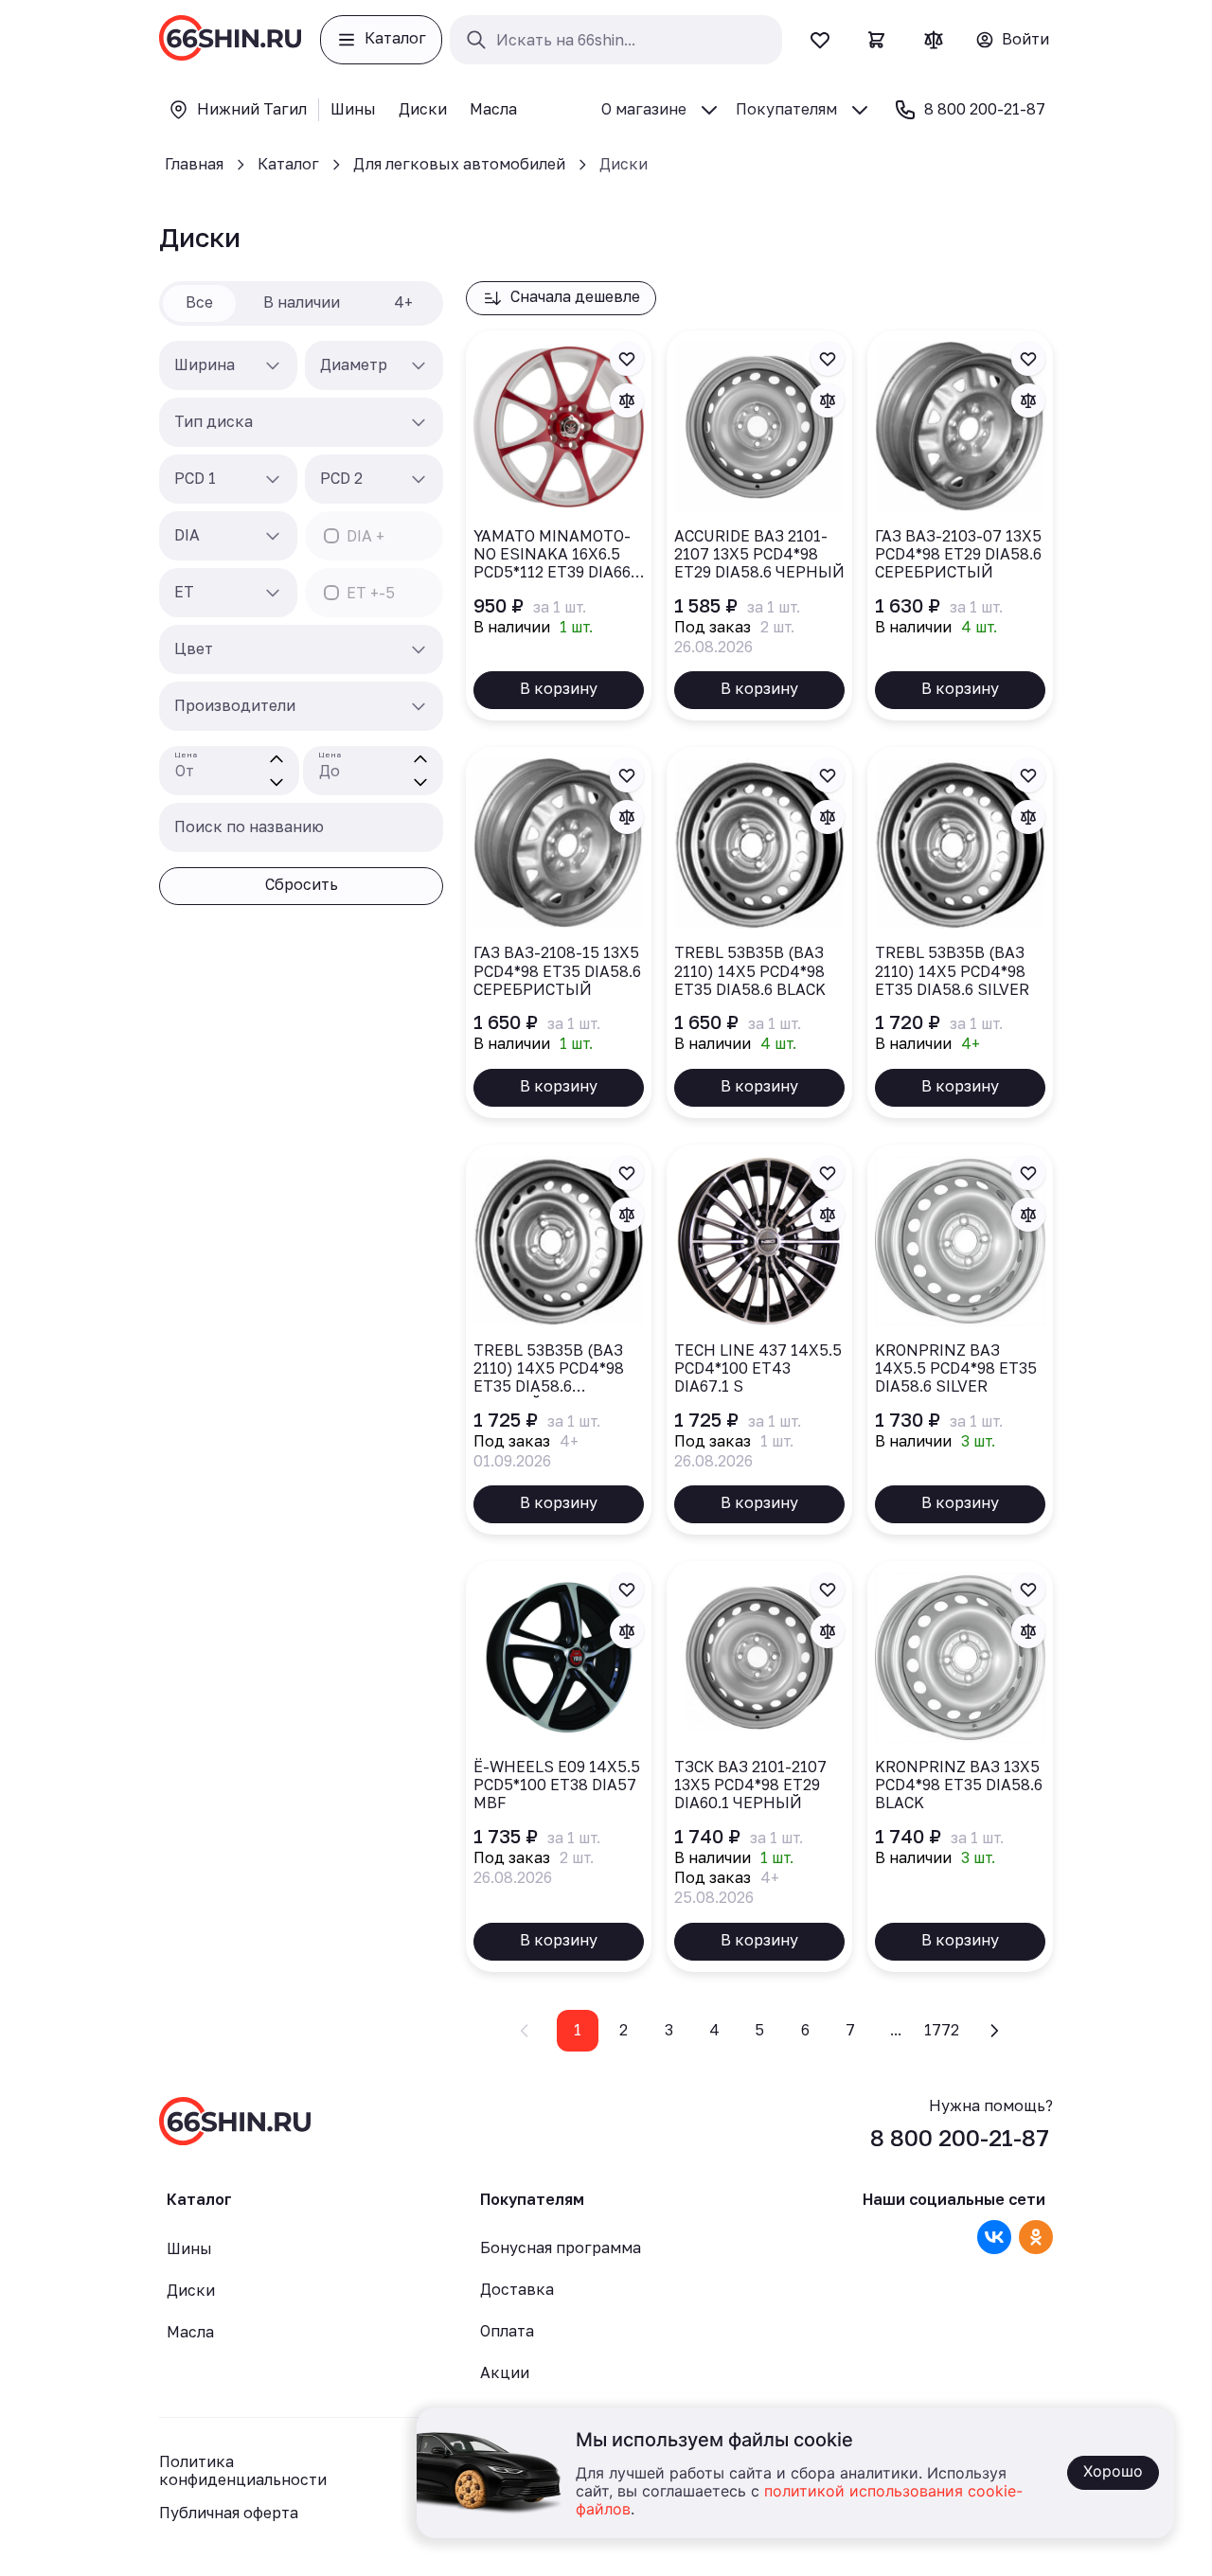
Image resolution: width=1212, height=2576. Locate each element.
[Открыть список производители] (419, 706)
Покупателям (786, 109)
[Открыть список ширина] (273, 365)
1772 (942, 2030)
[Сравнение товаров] (934, 40)
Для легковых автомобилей (459, 164)
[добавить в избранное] (627, 359)
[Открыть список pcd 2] (419, 479)
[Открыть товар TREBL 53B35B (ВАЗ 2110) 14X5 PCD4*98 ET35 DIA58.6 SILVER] (960, 932)
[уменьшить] (276, 782)
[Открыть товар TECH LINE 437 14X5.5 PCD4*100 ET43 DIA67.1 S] (759, 1340)
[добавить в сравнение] (627, 400)
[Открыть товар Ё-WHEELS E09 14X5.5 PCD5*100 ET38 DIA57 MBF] (559, 1767)
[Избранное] (820, 40)
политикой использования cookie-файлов (799, 2501)
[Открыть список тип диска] (419, 422)
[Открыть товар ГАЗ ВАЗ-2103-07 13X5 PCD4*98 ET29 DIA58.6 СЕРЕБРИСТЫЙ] (960, 525)
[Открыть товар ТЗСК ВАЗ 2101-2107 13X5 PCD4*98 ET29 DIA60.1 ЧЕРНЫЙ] (759, 1767)
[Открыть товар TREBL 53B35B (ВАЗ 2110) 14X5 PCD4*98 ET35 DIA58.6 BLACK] (759, 932)
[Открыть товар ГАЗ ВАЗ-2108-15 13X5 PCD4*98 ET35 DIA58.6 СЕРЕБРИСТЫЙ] (559, 932)
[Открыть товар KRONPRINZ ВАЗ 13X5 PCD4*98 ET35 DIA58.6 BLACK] (960, 1767)
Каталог (288, 164)
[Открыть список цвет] (419, 649)
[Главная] (230, 40)
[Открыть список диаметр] (419, 365)
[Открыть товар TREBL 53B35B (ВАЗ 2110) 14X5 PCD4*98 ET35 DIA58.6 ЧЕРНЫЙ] (559, 1340)
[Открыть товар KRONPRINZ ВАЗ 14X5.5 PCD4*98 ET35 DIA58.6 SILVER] (960, 1340)
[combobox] (228, 365)
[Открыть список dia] (273, 536)
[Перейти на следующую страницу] (994, 2031)
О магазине (644, 109)
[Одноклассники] (1036, 2237)
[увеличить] (276, 759)
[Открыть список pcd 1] (273, 479)
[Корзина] (877, 40)
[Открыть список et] (273, 593)
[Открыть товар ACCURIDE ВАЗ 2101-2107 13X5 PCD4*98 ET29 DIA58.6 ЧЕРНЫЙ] (759, 525)
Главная (194, 164)
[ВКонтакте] (994, 2237)
